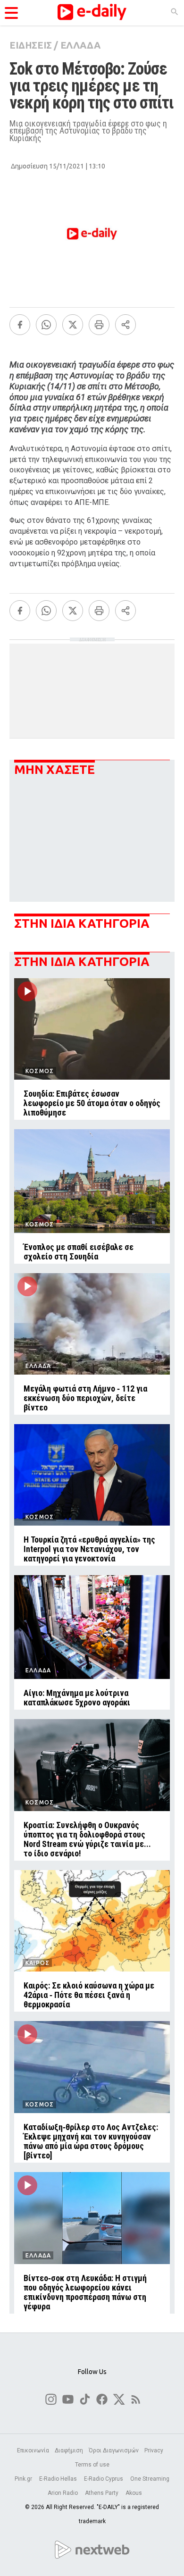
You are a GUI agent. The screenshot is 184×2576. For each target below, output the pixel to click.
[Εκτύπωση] (99, 325)
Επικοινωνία (33, 2450)
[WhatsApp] (46, 325)
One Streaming (150, 2479)
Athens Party (102, 2493)
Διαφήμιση (69, 2450)
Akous (134, 2493)
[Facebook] (20, 325)
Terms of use (92, 2465)
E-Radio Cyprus (104, 2479)
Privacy (154, 2450)
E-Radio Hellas (59, 2479)
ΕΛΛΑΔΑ (80, 45)
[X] (73, 325)
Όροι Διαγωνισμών (114, 2450)
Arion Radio (63, 2493)
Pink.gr (24, 2479)
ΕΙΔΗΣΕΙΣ (31, 45)
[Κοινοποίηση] (125, 325)
